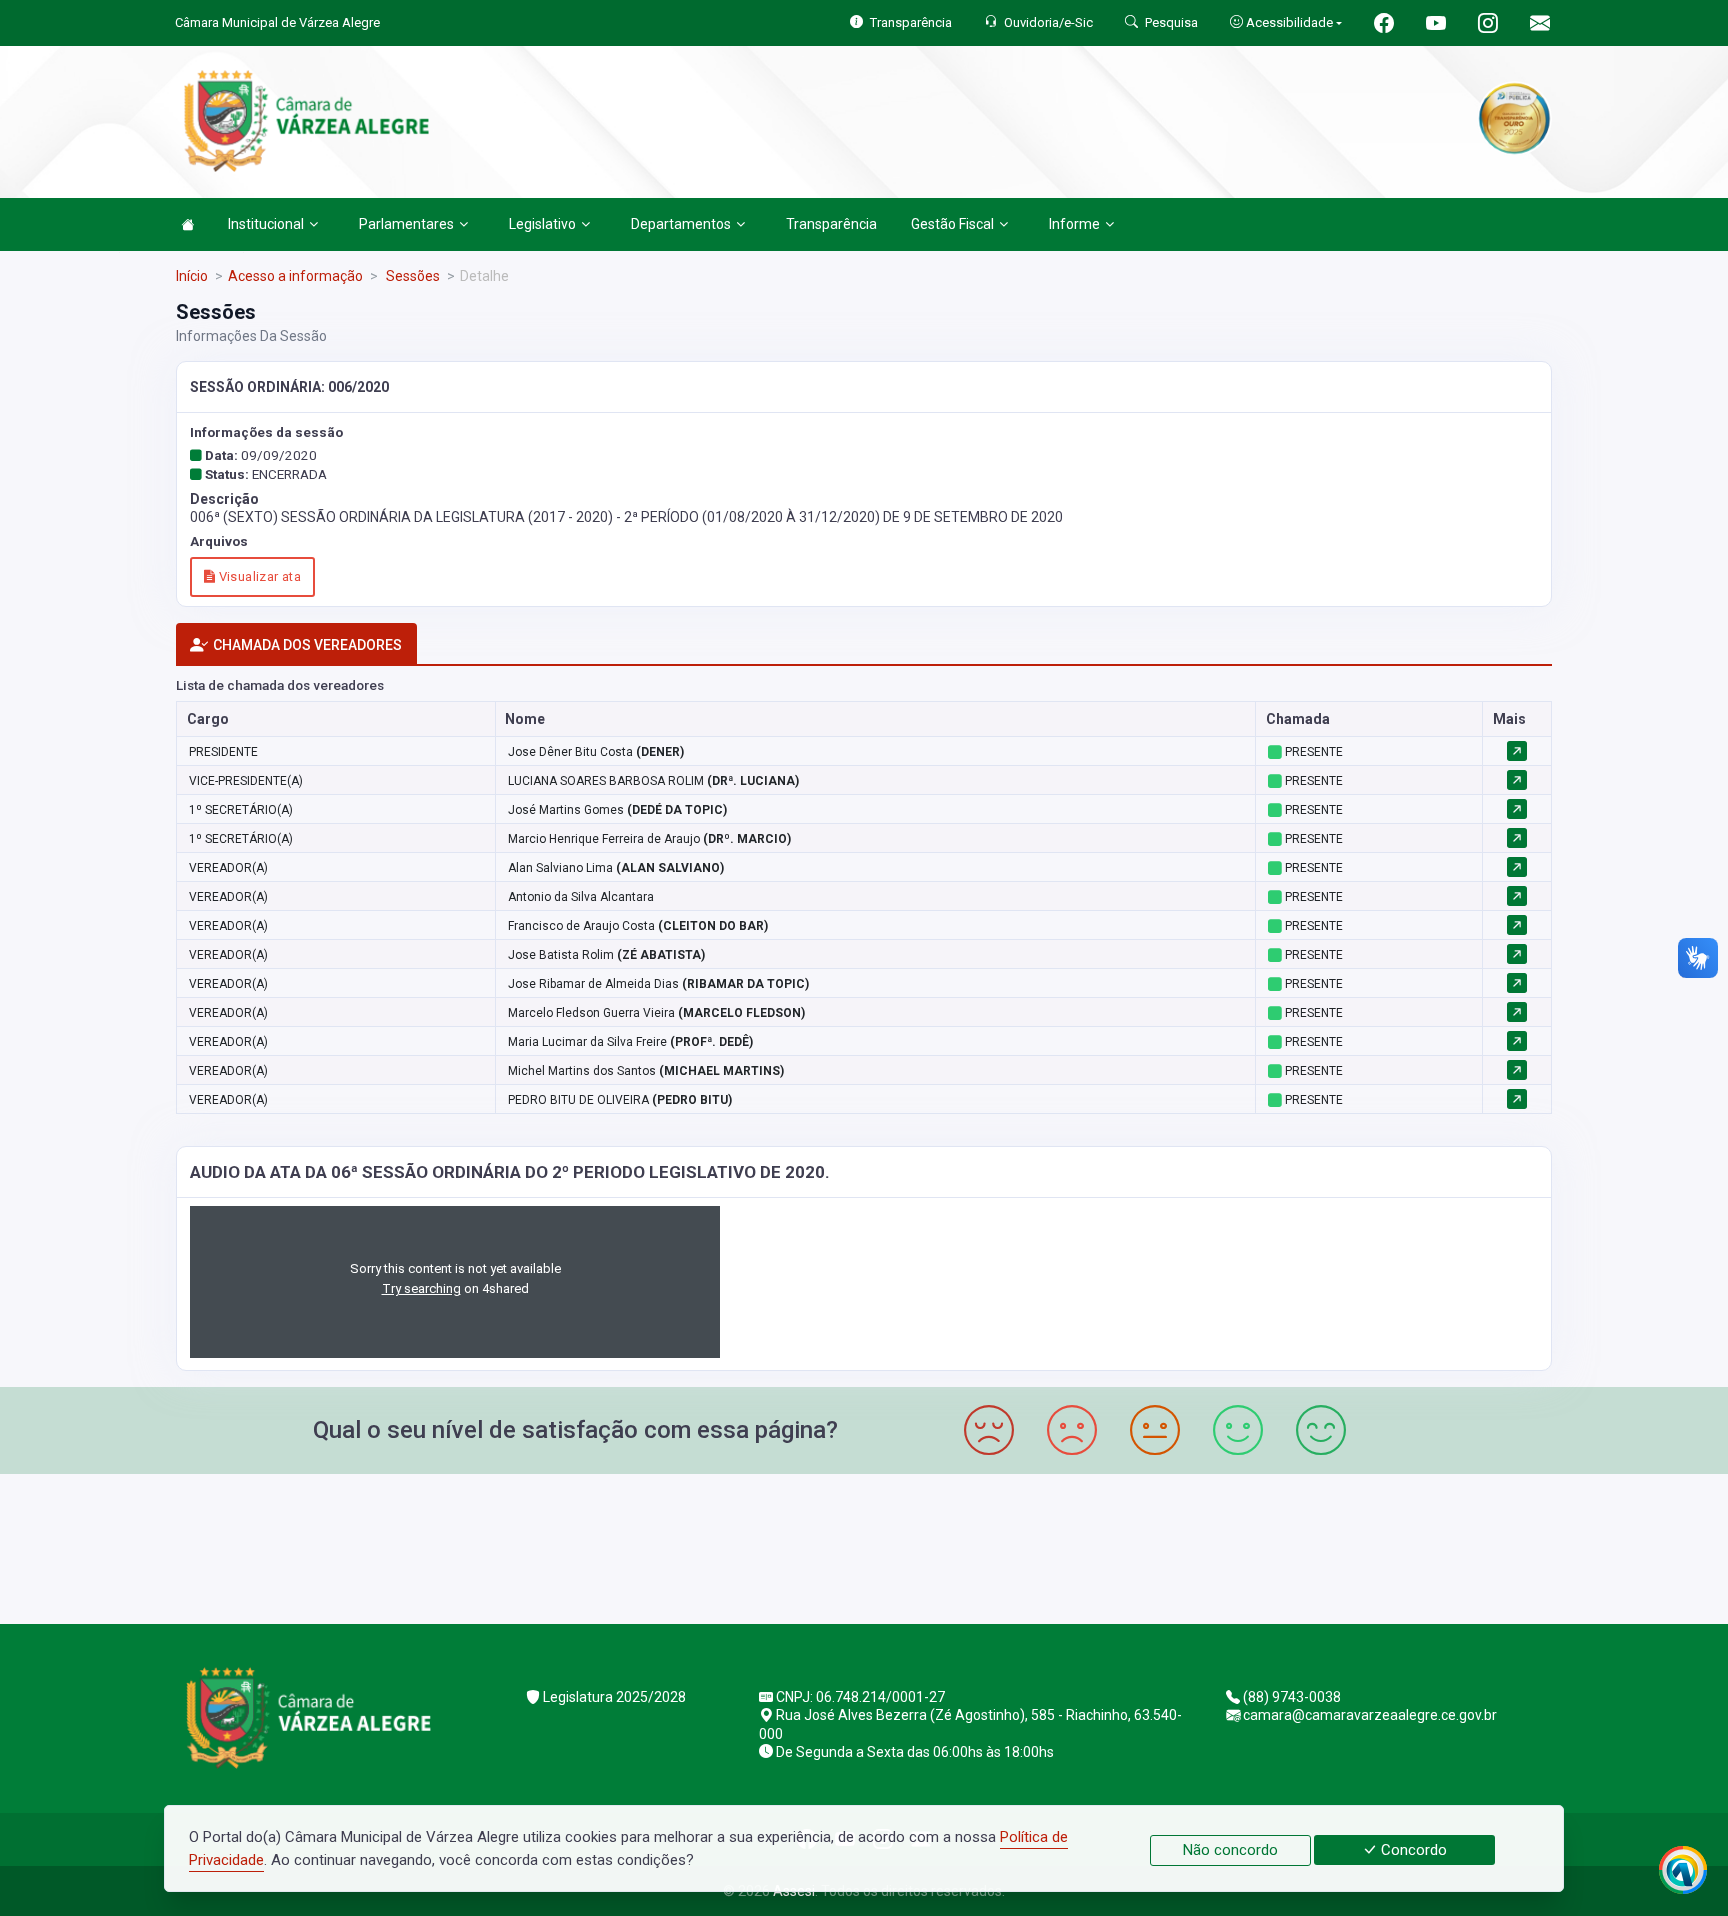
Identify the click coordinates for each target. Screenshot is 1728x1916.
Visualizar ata (258, 576)
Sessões (411, 276)
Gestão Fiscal (952, 224)
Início (192, 276)
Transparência (831, 224)
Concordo (1412, 1850)
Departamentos (681, 224)
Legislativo (542, 224)
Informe (1074, 224)
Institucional (266, 224)
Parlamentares (406, 224)
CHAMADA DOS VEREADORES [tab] (307, 645)
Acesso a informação (295, 276)
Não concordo (1230, 1850)
